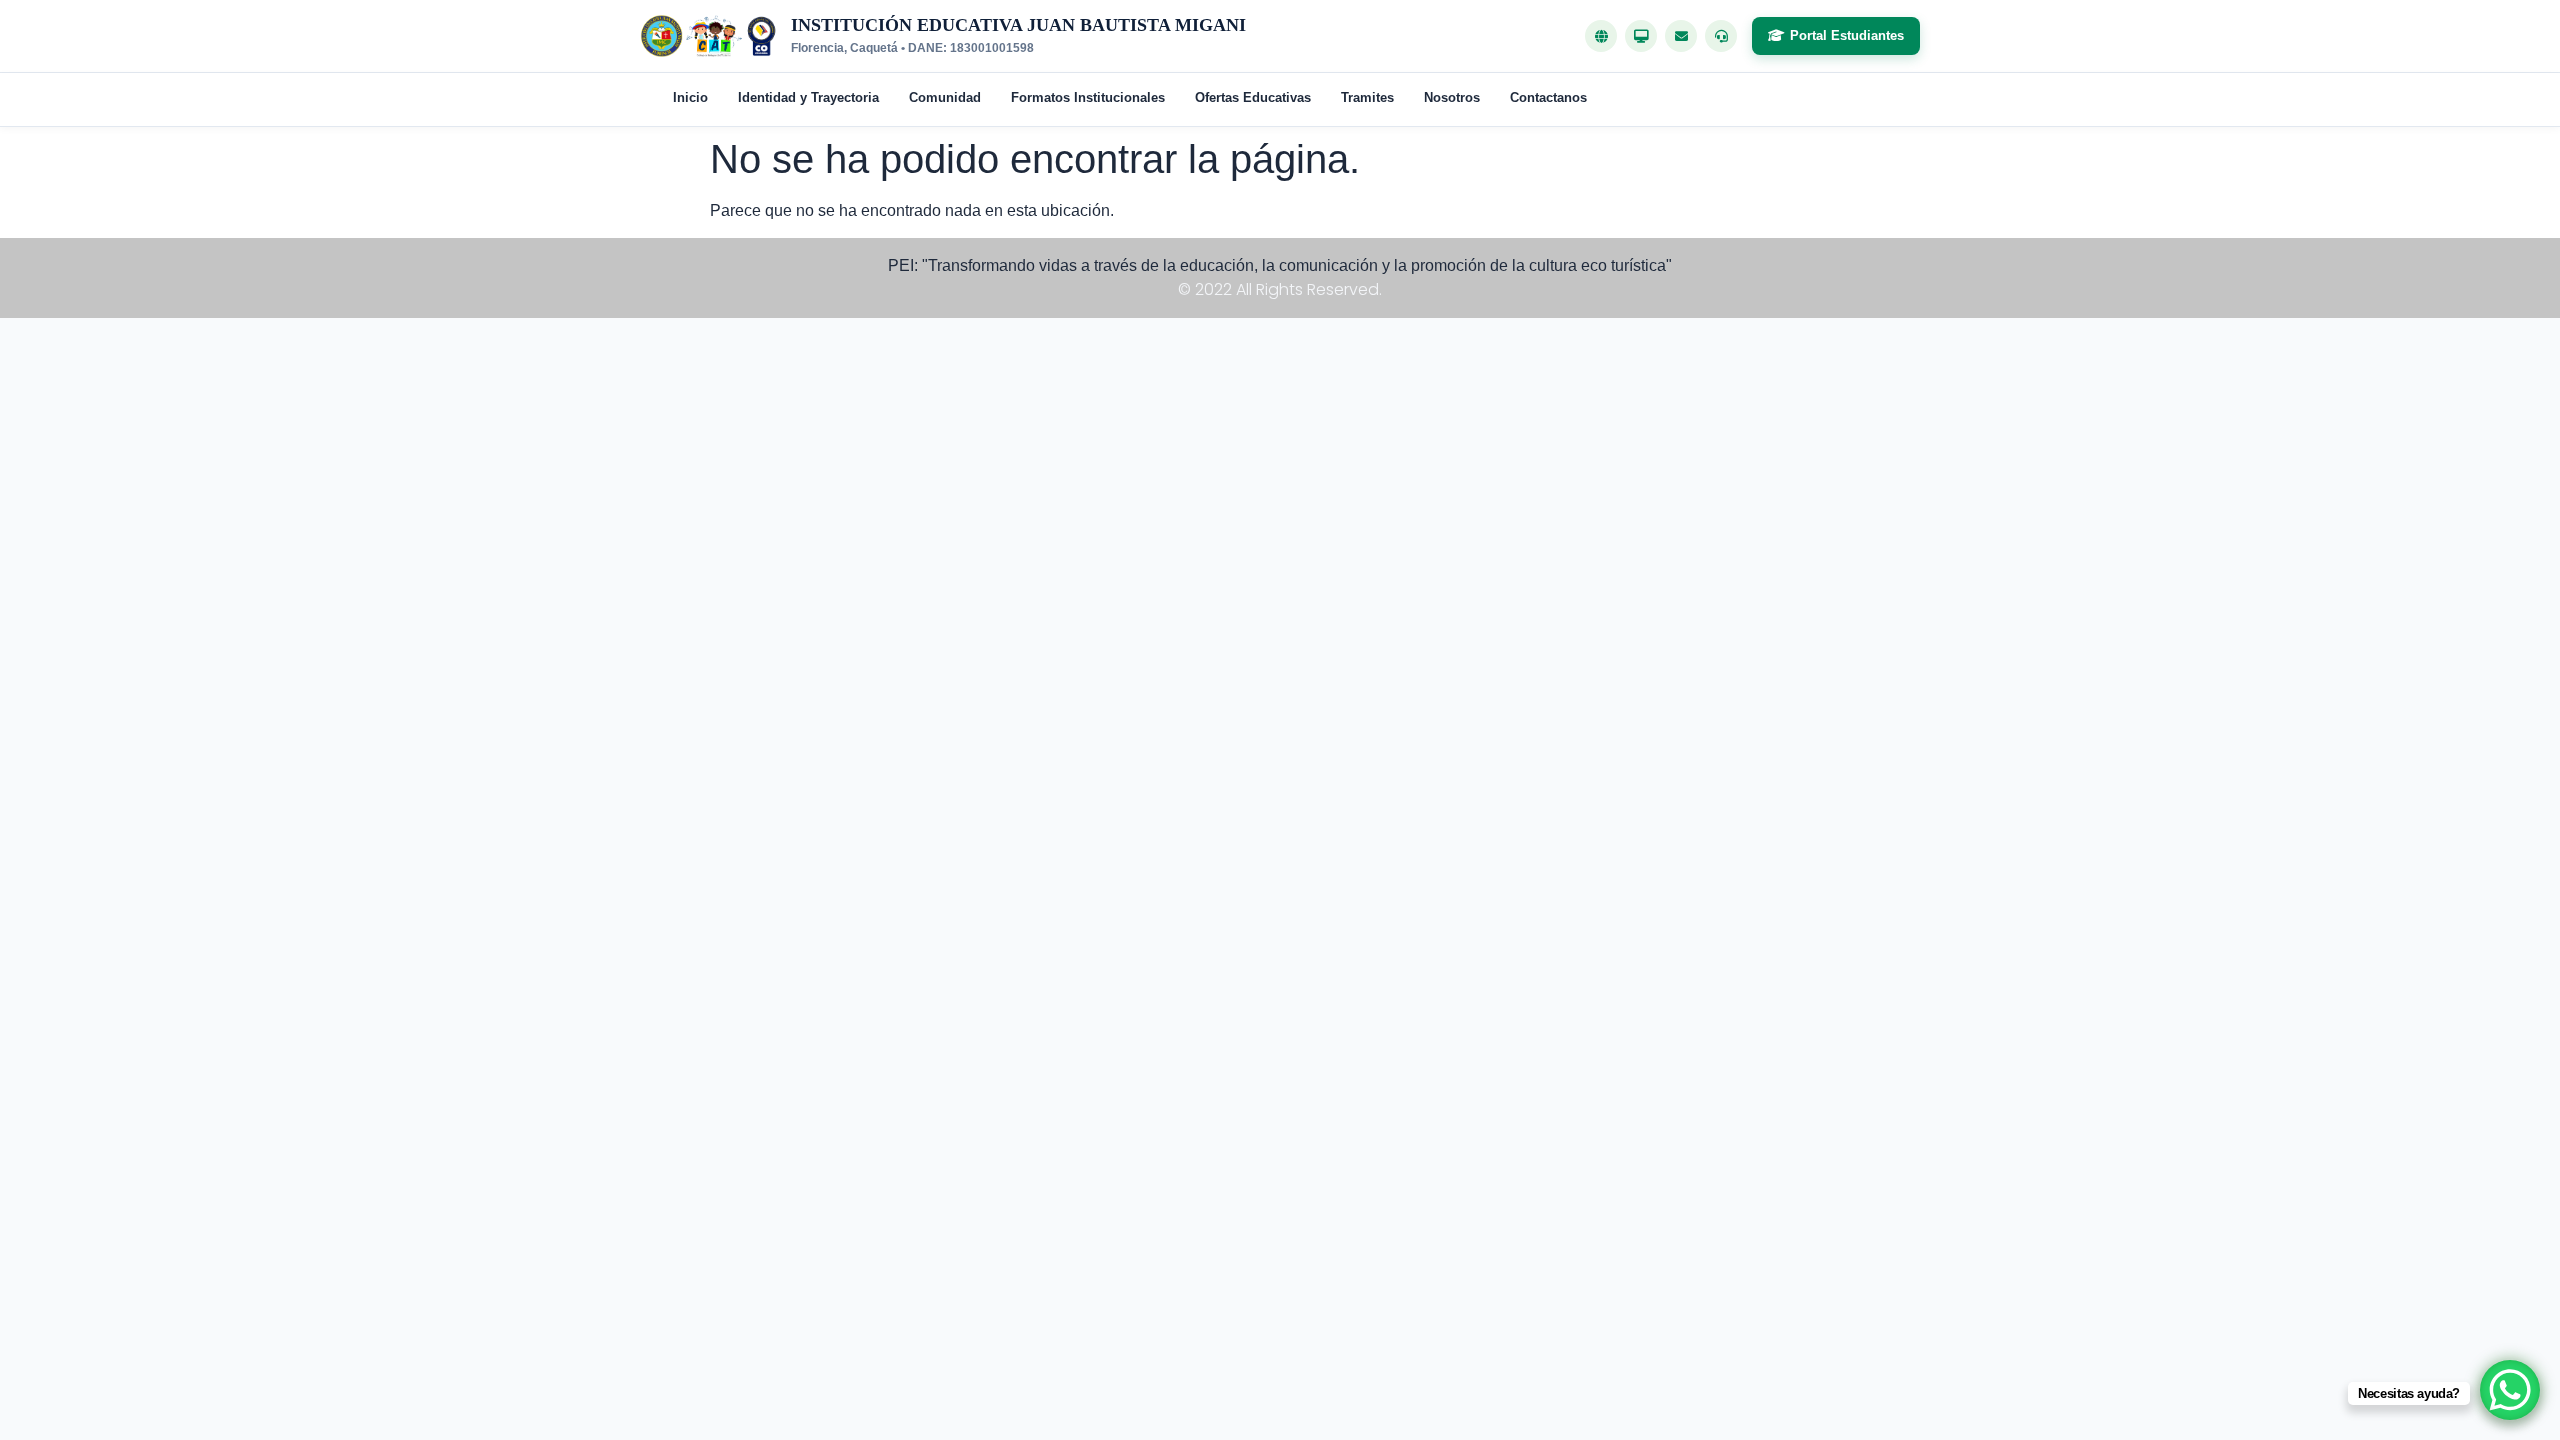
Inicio (690, 97)
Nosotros (1452, 97)
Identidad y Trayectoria (808, 97)
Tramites (1367, 97)
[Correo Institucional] (1681, 36)
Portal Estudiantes (1847, 35)
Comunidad (945, 97)
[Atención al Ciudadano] (1721, 36)
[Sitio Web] (1601, 36)
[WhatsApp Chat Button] (2510, 1390)
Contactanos (1548, 97)
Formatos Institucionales (1088, 97)
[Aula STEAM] (1641, 36)
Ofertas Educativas (1253, 97)
